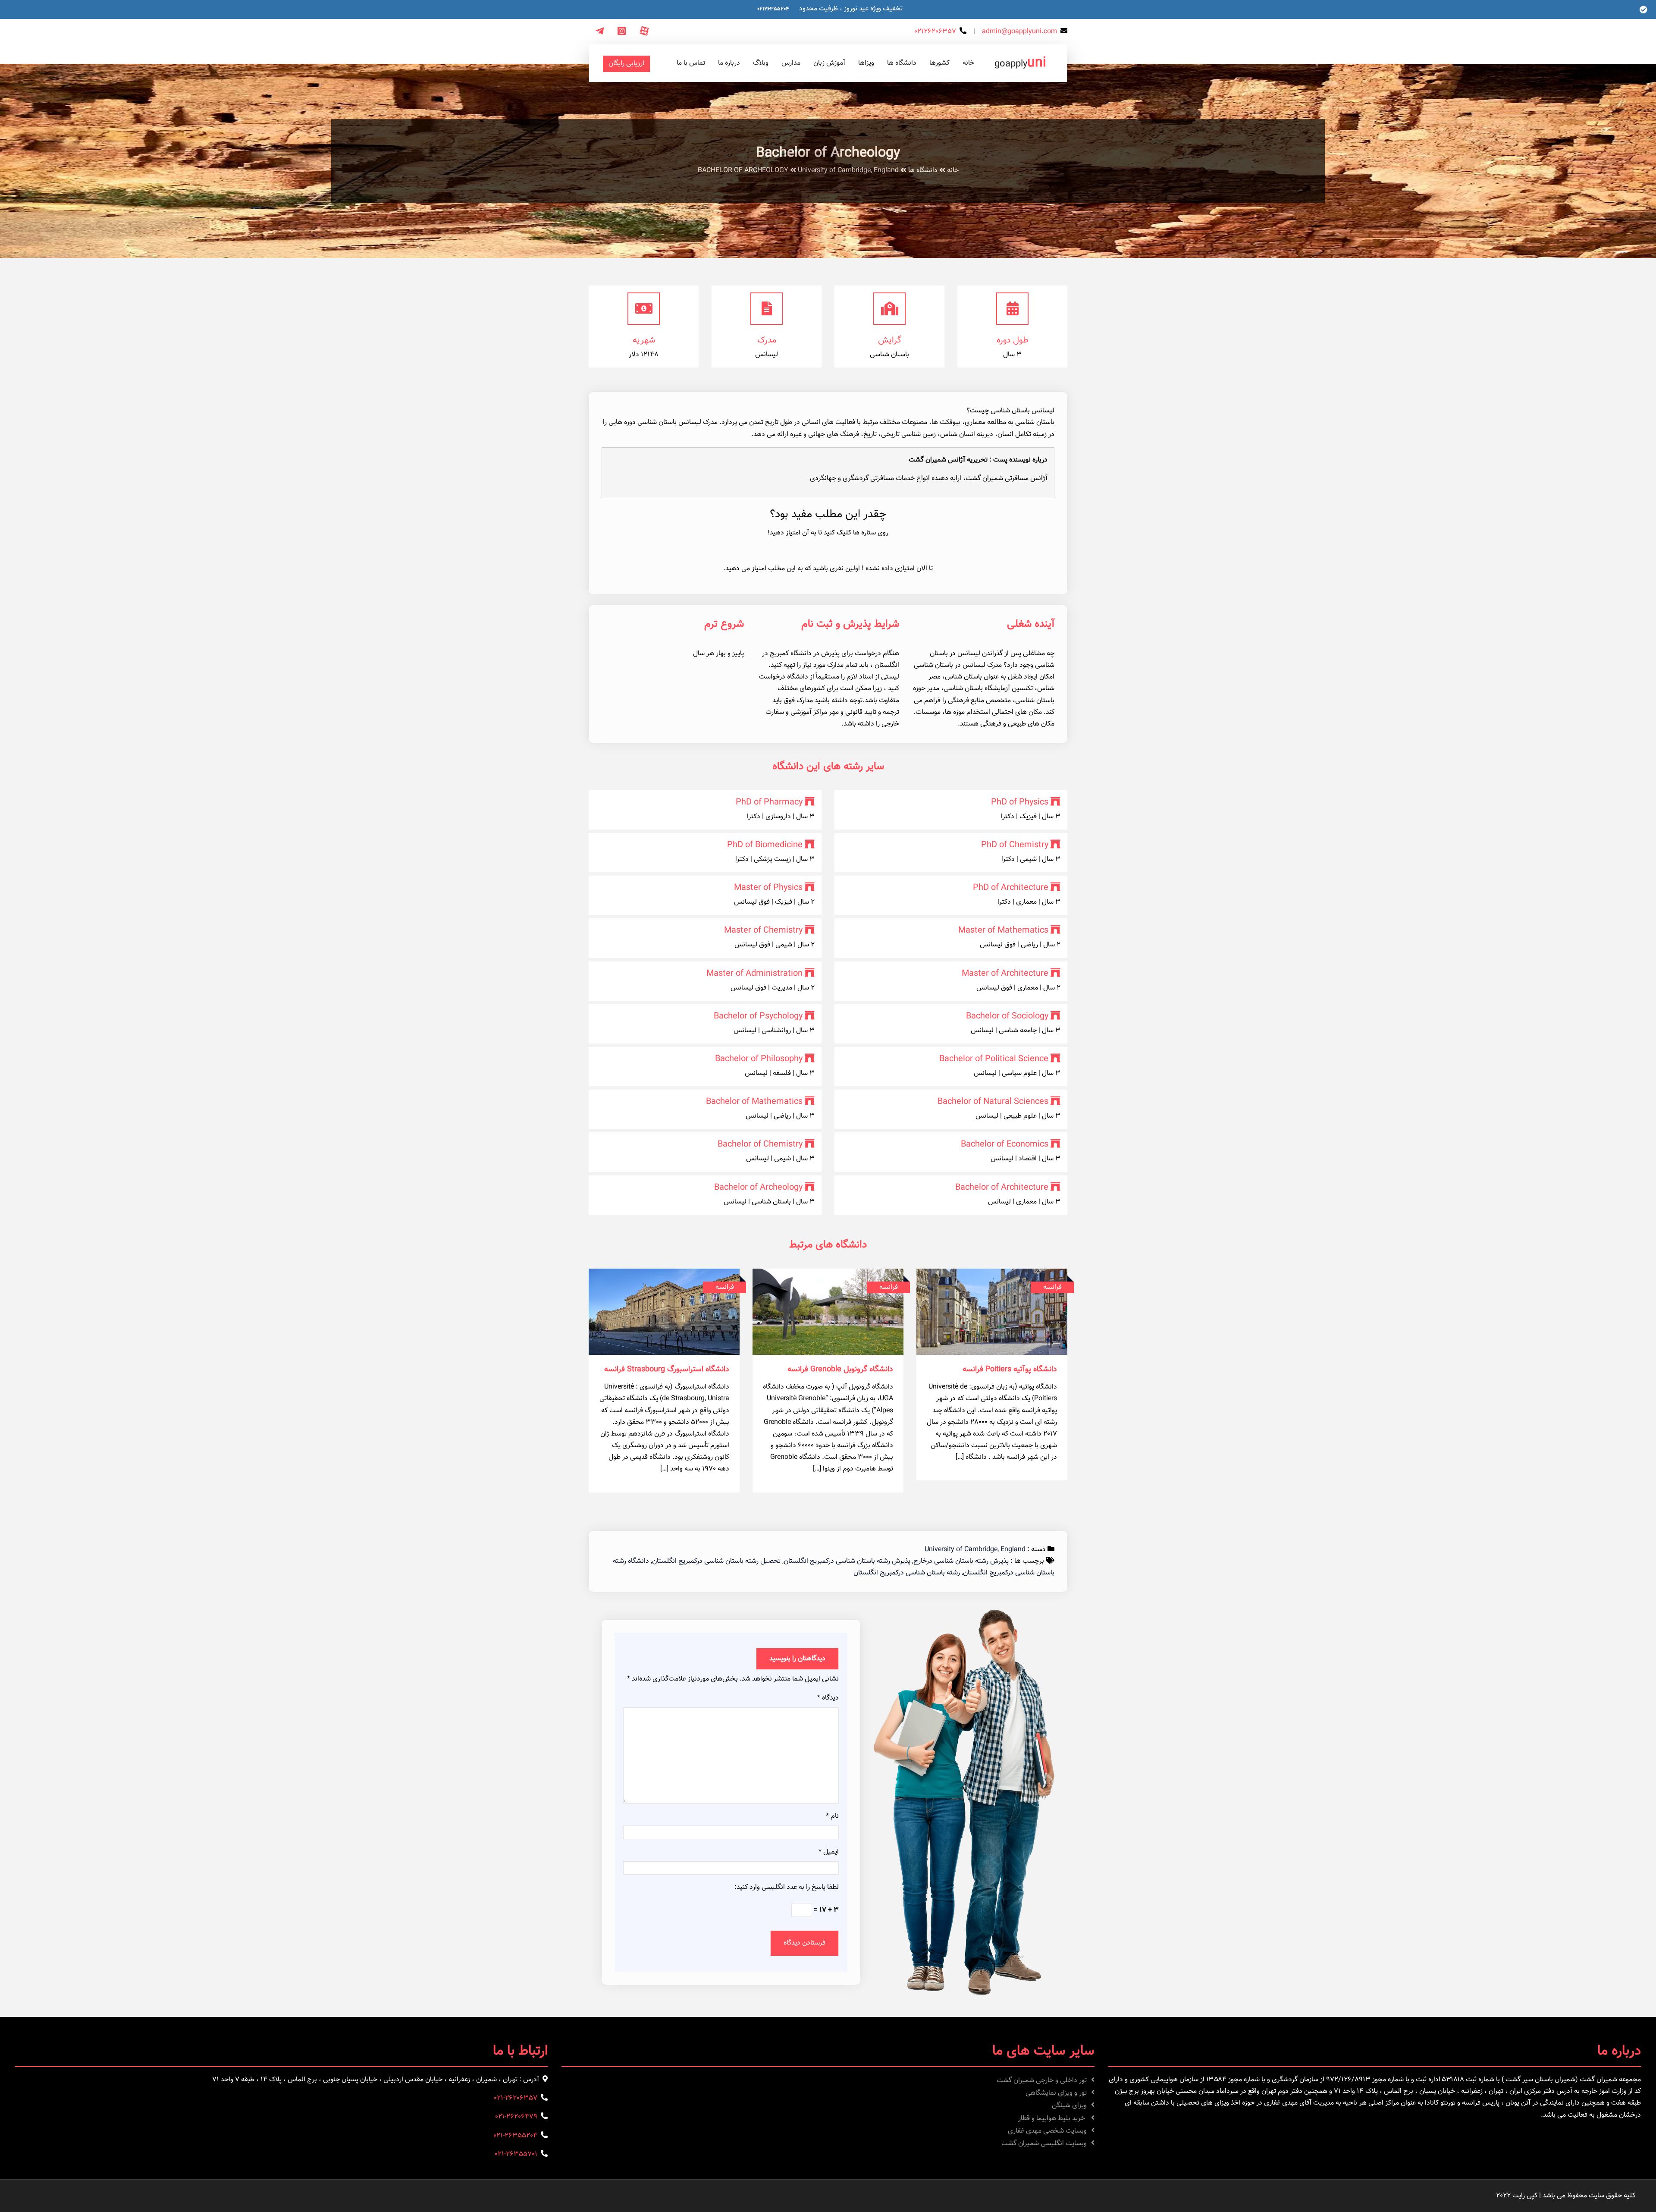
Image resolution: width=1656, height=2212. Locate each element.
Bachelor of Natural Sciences (993, 1102)
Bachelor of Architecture (1002, 1188)
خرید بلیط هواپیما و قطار (1052, 2119)
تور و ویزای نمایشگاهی (1056, 2093)
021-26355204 (515, 2136)
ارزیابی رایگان (626, 64)
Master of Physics (768, 888)
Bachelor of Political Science (994, 1059)
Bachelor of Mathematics (754, 1102)
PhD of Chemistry (1015, 845)
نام (832, 1816)
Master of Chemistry (763, 930)
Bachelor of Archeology (758, 1188)
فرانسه (1052, 1287)
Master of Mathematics (1003, 930)
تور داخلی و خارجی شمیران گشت (1042, 2081)
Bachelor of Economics (1005, 1144)
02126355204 (773, 9)
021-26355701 (516, 2154)
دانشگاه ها (923, 171)
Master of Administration (754, 974)
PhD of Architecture (1011, 888)
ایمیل (829, 1852)
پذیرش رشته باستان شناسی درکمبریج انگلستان (847, 1561)
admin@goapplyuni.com (1019, 32)
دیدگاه (828, 1698)
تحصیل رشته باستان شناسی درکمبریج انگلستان (716, 1561)
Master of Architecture (1005, 974)
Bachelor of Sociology (1007, 1016)
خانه (953, 171)
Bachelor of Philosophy (759, 1059)
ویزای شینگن (1069, 2106)
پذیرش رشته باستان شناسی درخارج (961, 1561)
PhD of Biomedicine (765, 845)
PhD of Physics (1020, 802)
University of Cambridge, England (848, 171)
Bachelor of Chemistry (760, 1144)
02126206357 (935, 32)
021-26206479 (516, 2117)
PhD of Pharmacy (769, 802)
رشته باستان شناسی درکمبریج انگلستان (907, 1573)
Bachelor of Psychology (758, 1016)
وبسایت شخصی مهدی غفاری (1047, 2131)
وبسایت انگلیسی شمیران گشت (1044, 2144)
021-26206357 (516, 2098)
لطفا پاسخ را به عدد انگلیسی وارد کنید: (787, 1887)
